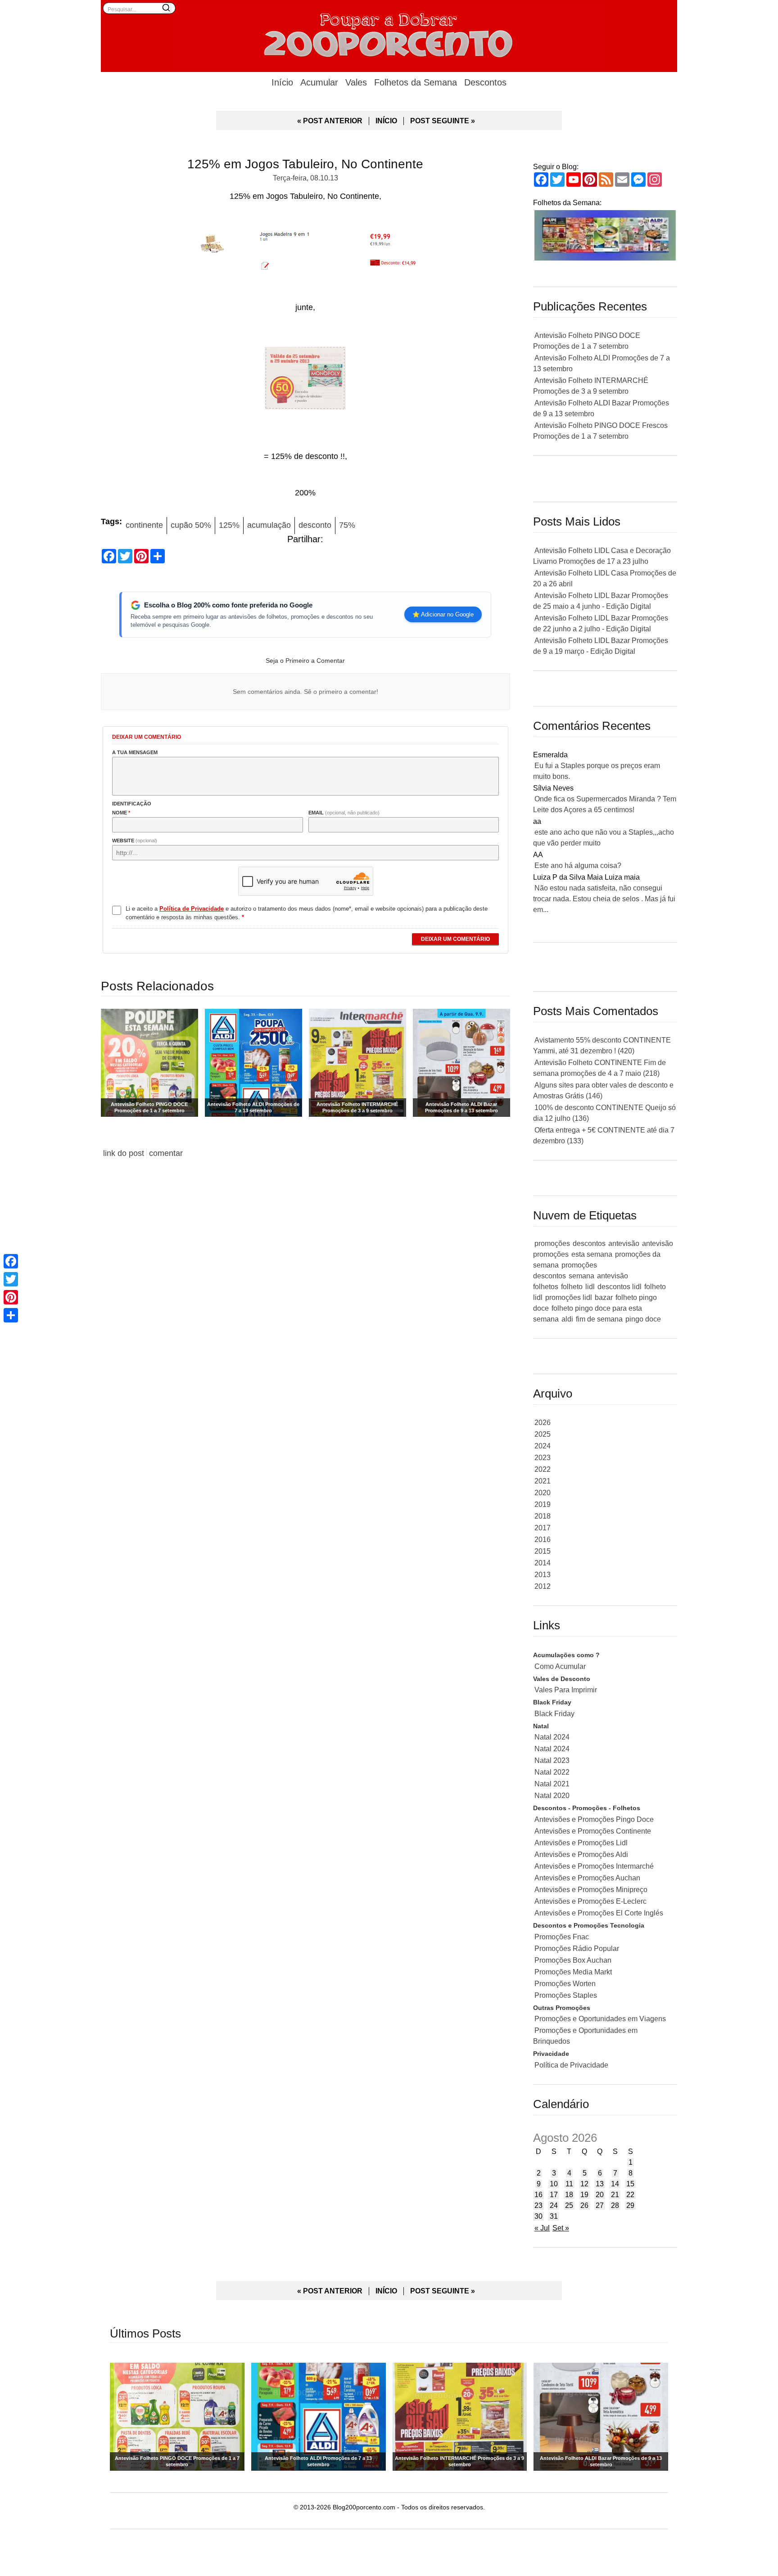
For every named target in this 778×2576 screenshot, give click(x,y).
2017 (543, 1528)
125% (229, 525)
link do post (124, 1153)
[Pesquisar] (166, 8)
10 (554, 2184)
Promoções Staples (566, 1995)
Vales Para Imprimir (566, 1690)
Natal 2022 (552, 1772)
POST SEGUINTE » (443, 121)
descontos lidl (620, 1287)
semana (581, 1276)
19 (584, 2195)
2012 (543, 1586)
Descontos (485, 82)
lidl (590, 1287)
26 (584, 2205)
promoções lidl (569, 1297)
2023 (543, 1458)
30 (538, 2216)
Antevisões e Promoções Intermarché (594, 1866)
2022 (543, 1469)
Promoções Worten (565, 1984)
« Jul (542, 2228)
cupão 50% (191, 525)
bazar (604, 1297)
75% (347, 525)
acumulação (269, 525)
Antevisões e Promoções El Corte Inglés (599, 1913)
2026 (543, 1423)
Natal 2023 (552, 1760)
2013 (543, 1575)
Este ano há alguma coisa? (578, 865)
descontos (589, 1243)
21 (615, 2195)
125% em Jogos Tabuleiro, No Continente (305, 164)
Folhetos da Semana (416, 82)
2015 (543, 1551)
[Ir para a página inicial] (389, 34)
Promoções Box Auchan (573, 1960)
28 (615, 2205)
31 (554, 2216)
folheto (572, 1287)
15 (630, 2184)
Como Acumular (560, 1666)
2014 (543, 1563)
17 (554, 2195)
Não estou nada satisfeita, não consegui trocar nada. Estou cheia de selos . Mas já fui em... (604, 899)
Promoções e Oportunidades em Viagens (600, 2019)
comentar (166, 1153)
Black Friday (554, 1714)
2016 (543, 1540)
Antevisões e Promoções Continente (593, 1831)
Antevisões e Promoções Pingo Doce (594, 1819)
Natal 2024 (552, 1737)
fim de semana (599, 1319)
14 (615, 2184)
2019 (543, 1504)
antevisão (624, 1243)
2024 (543, 1446)
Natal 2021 (552, 1784)
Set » (561, 2228)
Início (282, 82)
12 (584, 2184)
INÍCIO (386, 121)
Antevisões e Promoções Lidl (581, 1843)
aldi (567, 1319)
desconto (315, 525)
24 (554, 2205)
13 (600, 2184)
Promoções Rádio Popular (577, 1949)
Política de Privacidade (571, 2065)
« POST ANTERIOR (330, 121)
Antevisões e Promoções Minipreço (591, 1890)
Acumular (319, 82)
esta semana (592, 1254)
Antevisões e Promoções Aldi (581, 1854)
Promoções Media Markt (573, 1972)
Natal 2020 (552, 1796)
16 (538, 2195)
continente (144, 525)
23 (538, 2205)
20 (600, 2195)
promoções (552, 1243)
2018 (543, 1516)
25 (569, 2205)
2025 (543, 1434)
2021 (543, 1481)
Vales (356, 82)
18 (569, 2195)
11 (569, 2184)
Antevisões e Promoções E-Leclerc (590, 1901)
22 (630, 2195)
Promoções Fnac (562, 1937)
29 (630, 2205)
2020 (543, 1493)
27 (600, 2205)
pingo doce (643, 1319)
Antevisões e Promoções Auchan (587, 1878)
